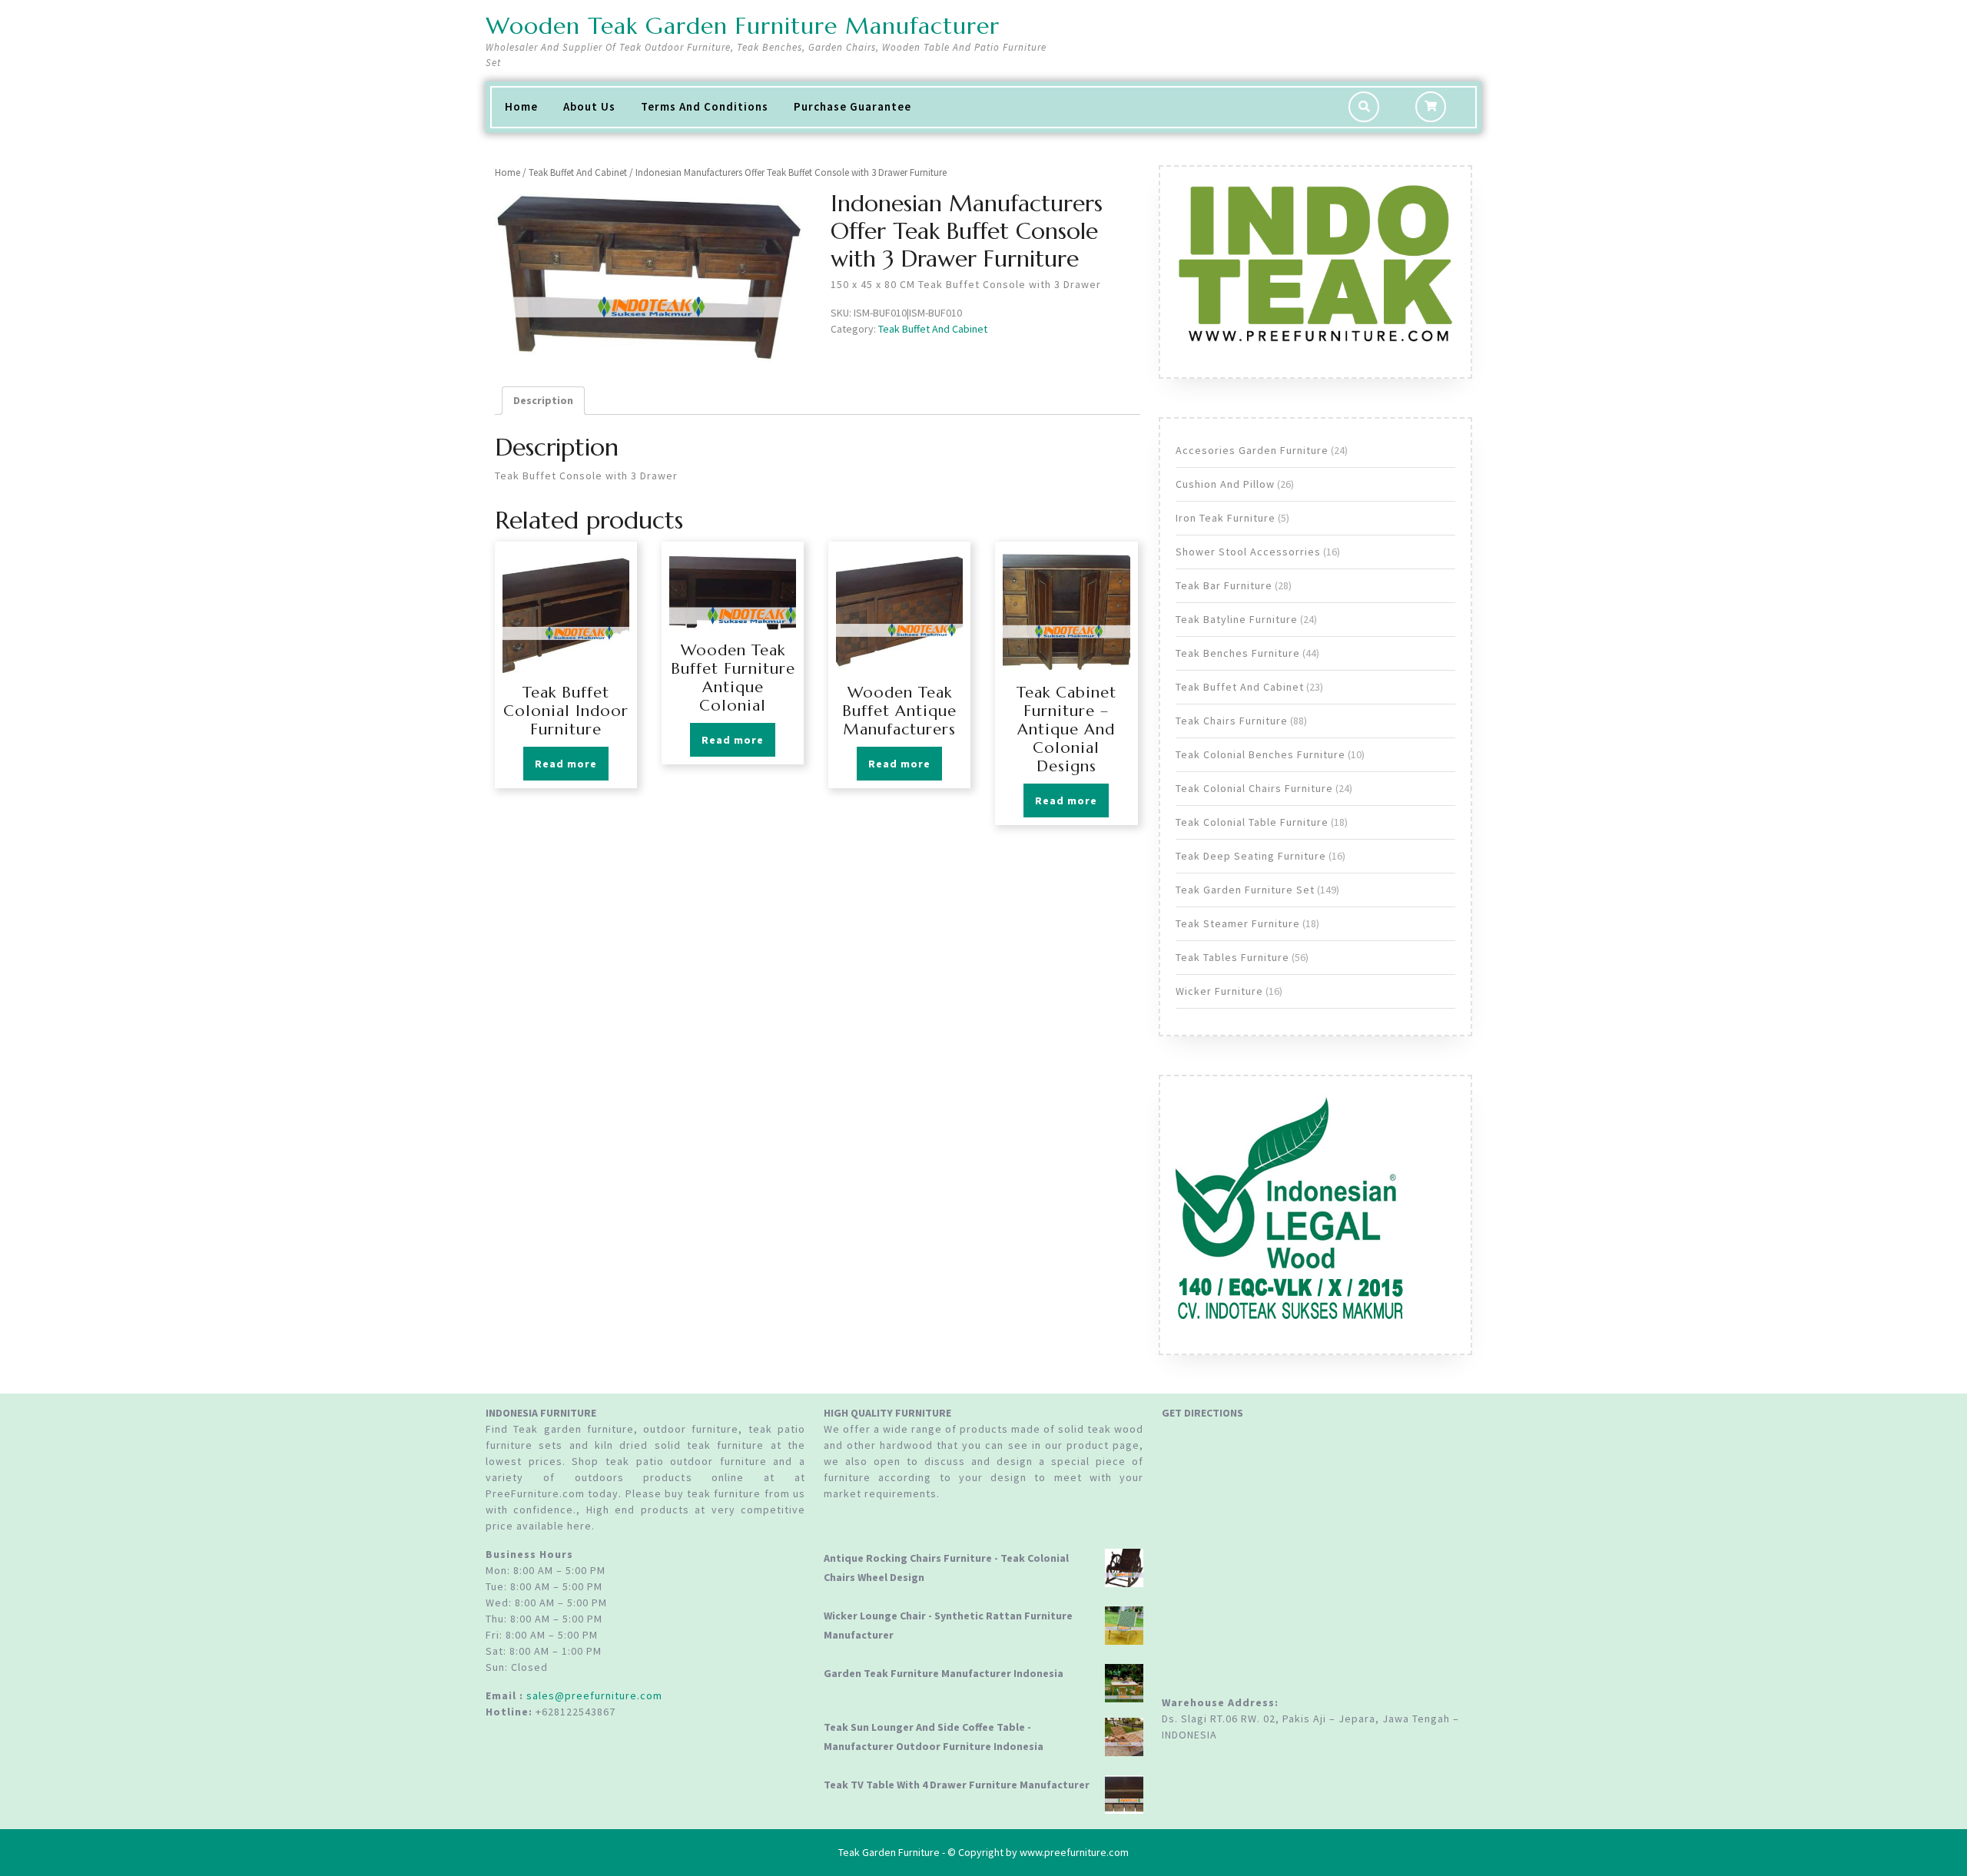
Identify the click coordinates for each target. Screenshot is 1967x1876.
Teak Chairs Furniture (1232, 721)
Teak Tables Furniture (1232, 957)
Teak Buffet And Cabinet (578, 172)
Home (521, 106)
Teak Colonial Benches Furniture (1260, 754)
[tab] (543, 401)
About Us (589, 106)
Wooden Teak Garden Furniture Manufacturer (743, 26)
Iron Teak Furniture (1226, 518)
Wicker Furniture (1219, 991)
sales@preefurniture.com (594, 1695)
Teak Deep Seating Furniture (1251, 856)
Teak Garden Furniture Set (1245, 890)
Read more (566, 764)
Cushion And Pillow (1225, 484)
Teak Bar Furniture (1224, 585)
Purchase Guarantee (852, 106)
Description (543, 400)
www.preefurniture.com (1074, 1852)
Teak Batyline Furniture (1237, 619)
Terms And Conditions (705, 106)
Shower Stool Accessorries (1248, 552)
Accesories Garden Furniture (1252, 450)
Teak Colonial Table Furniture (1252, 822)
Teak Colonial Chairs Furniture (1254, 788)
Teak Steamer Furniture (1238, 923)
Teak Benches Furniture (1238, 653)
